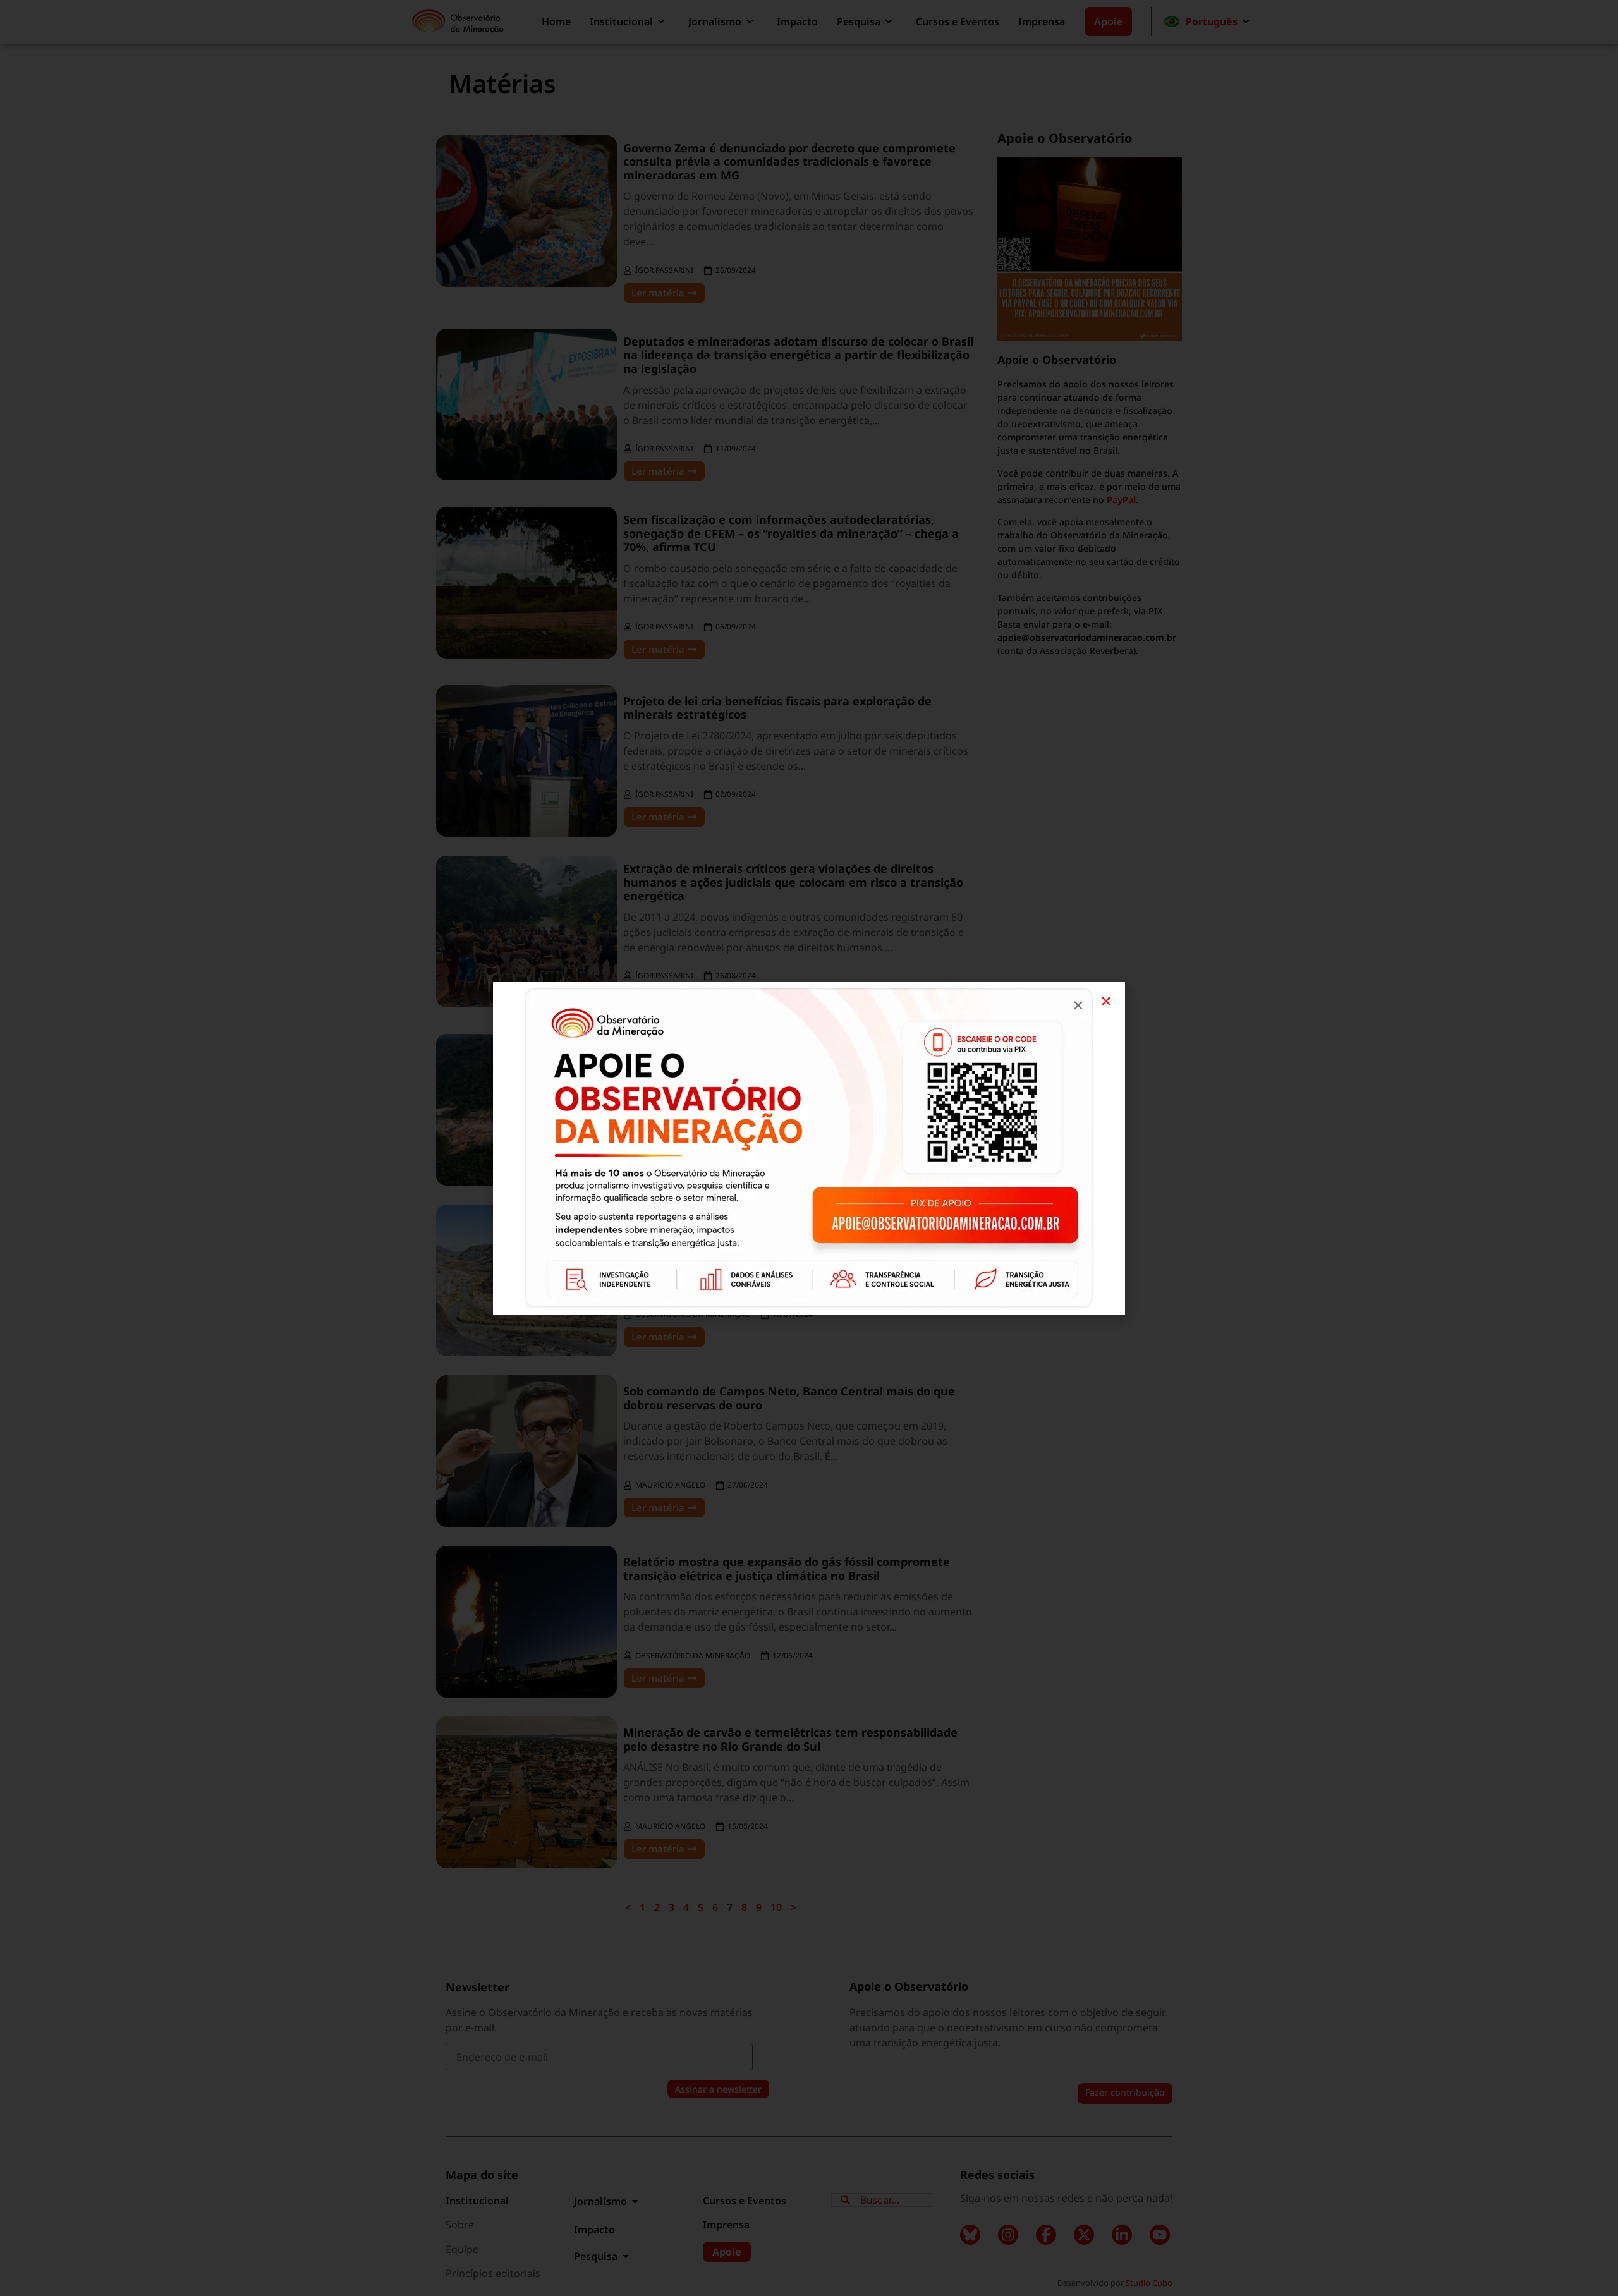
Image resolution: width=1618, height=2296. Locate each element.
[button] (1106, 1001)
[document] (809, 1148)
